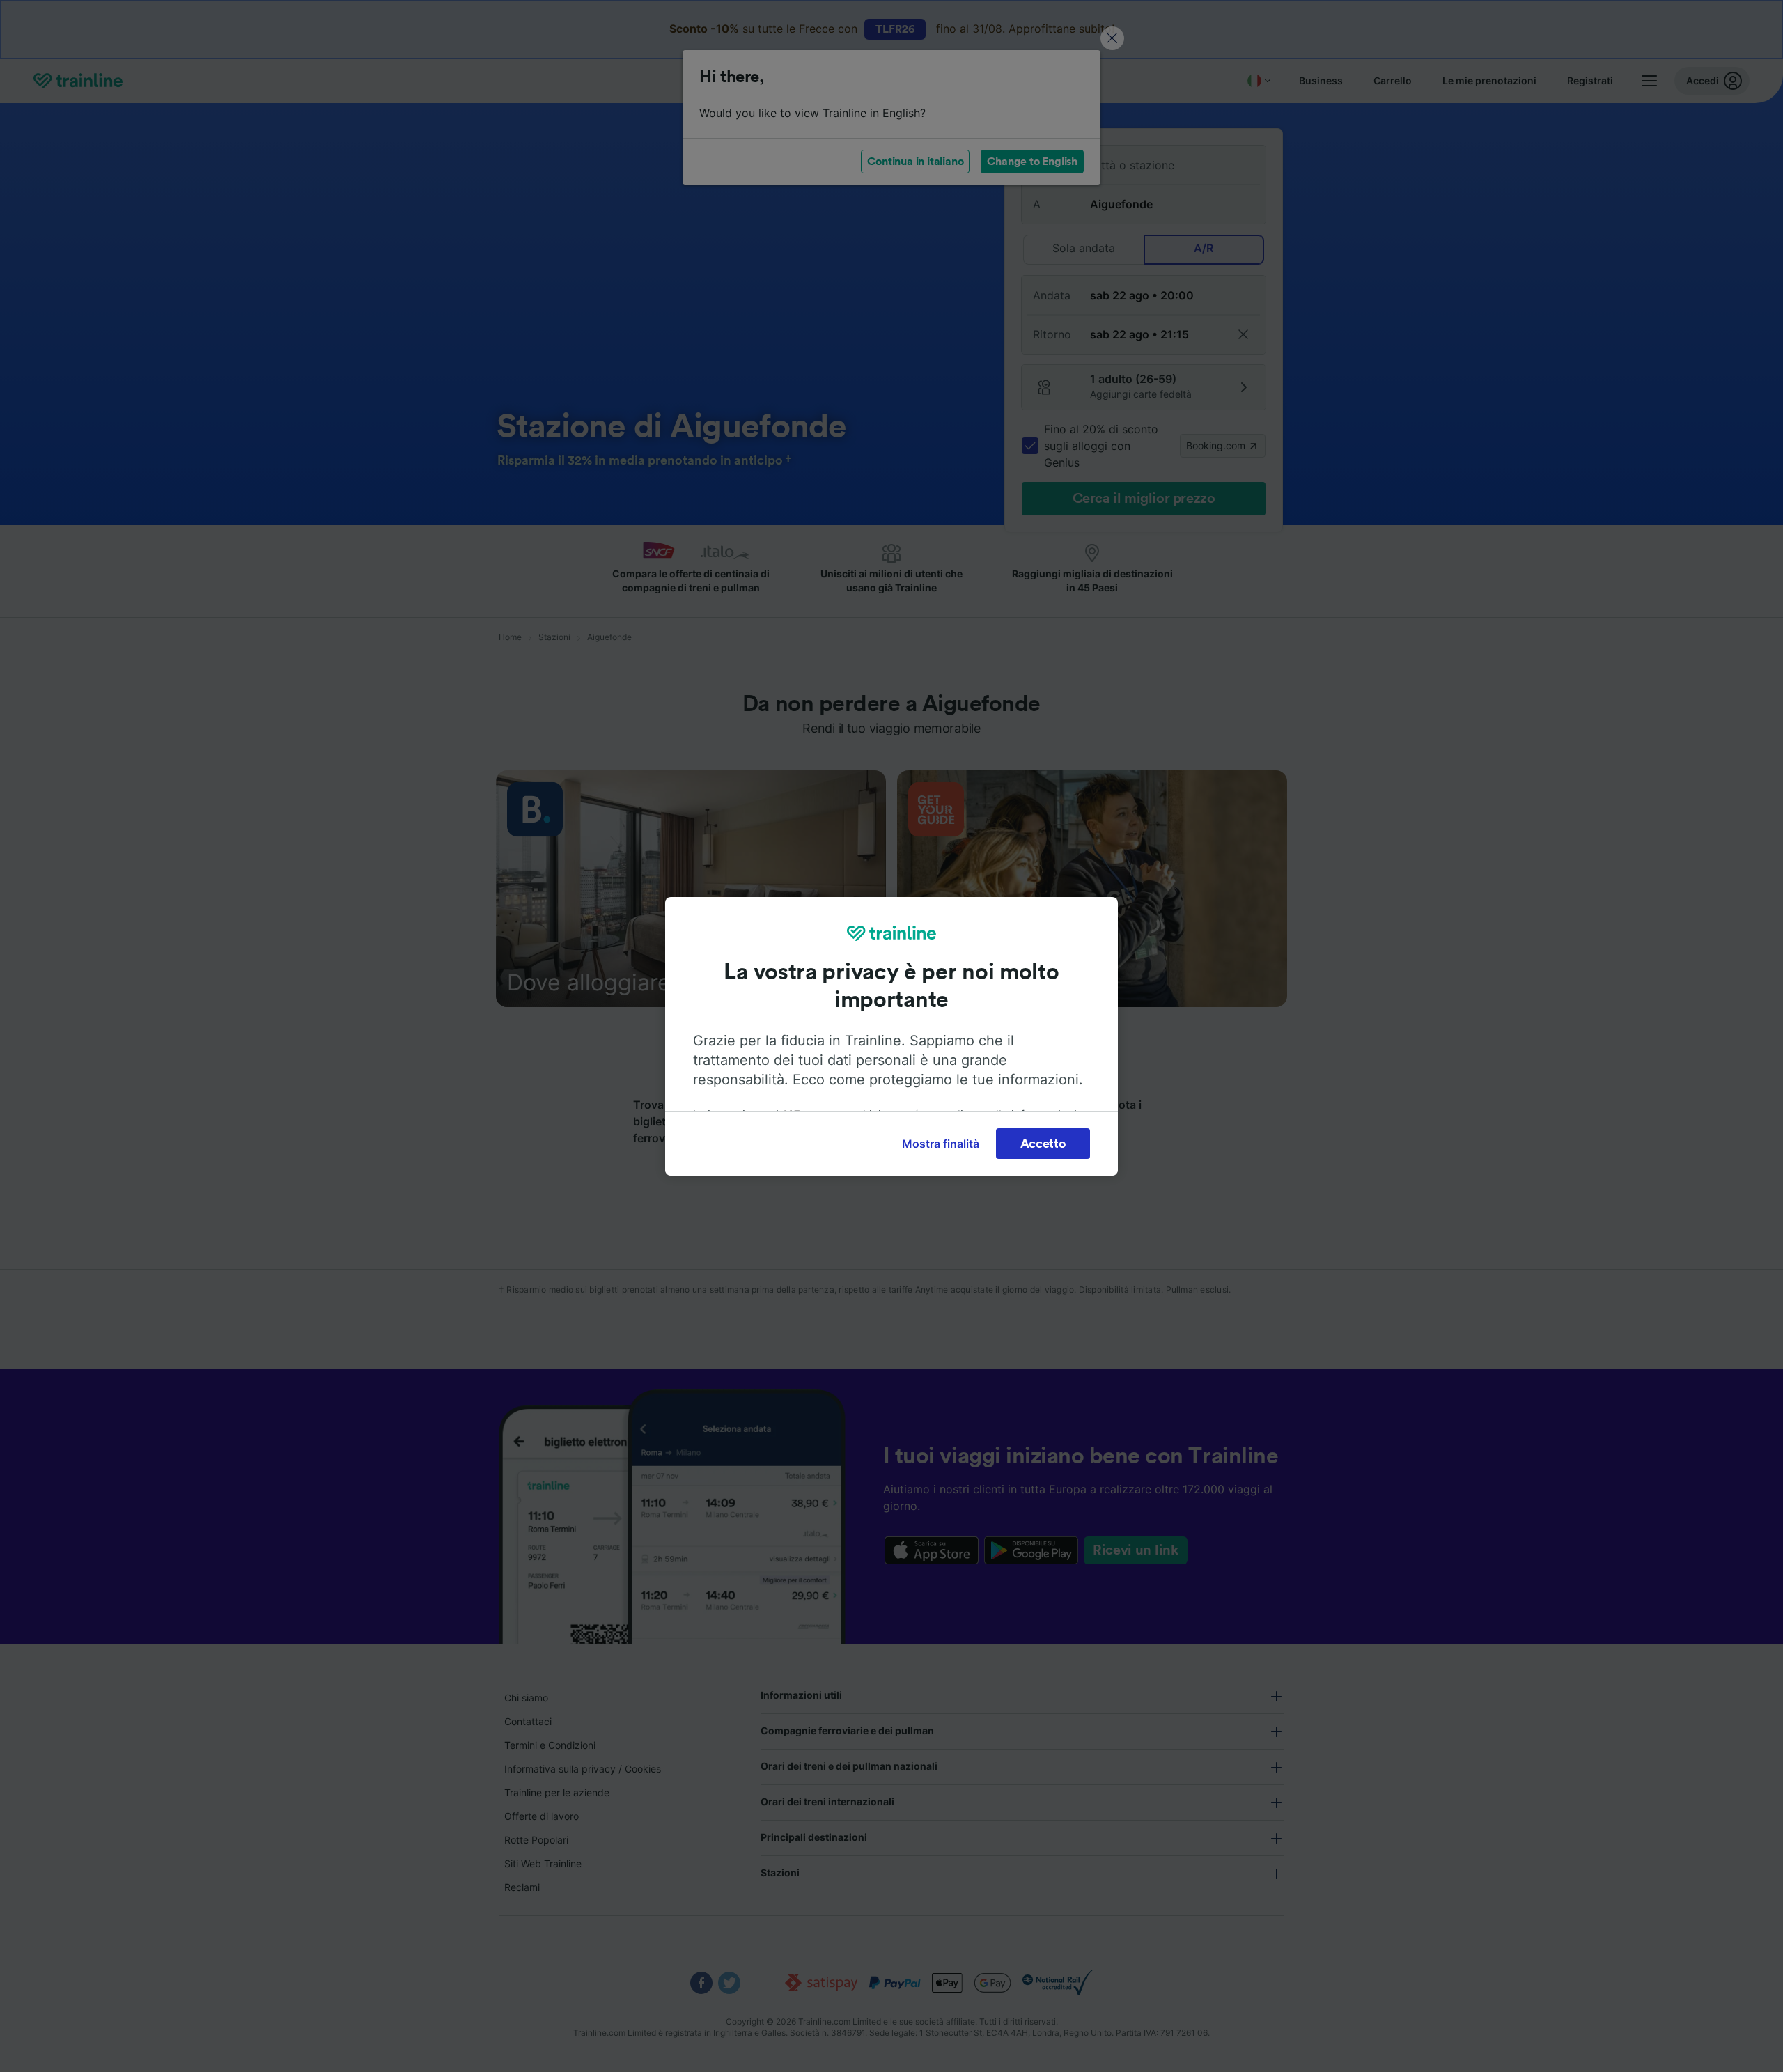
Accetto (1043, 1144)
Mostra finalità (941, 1144)
